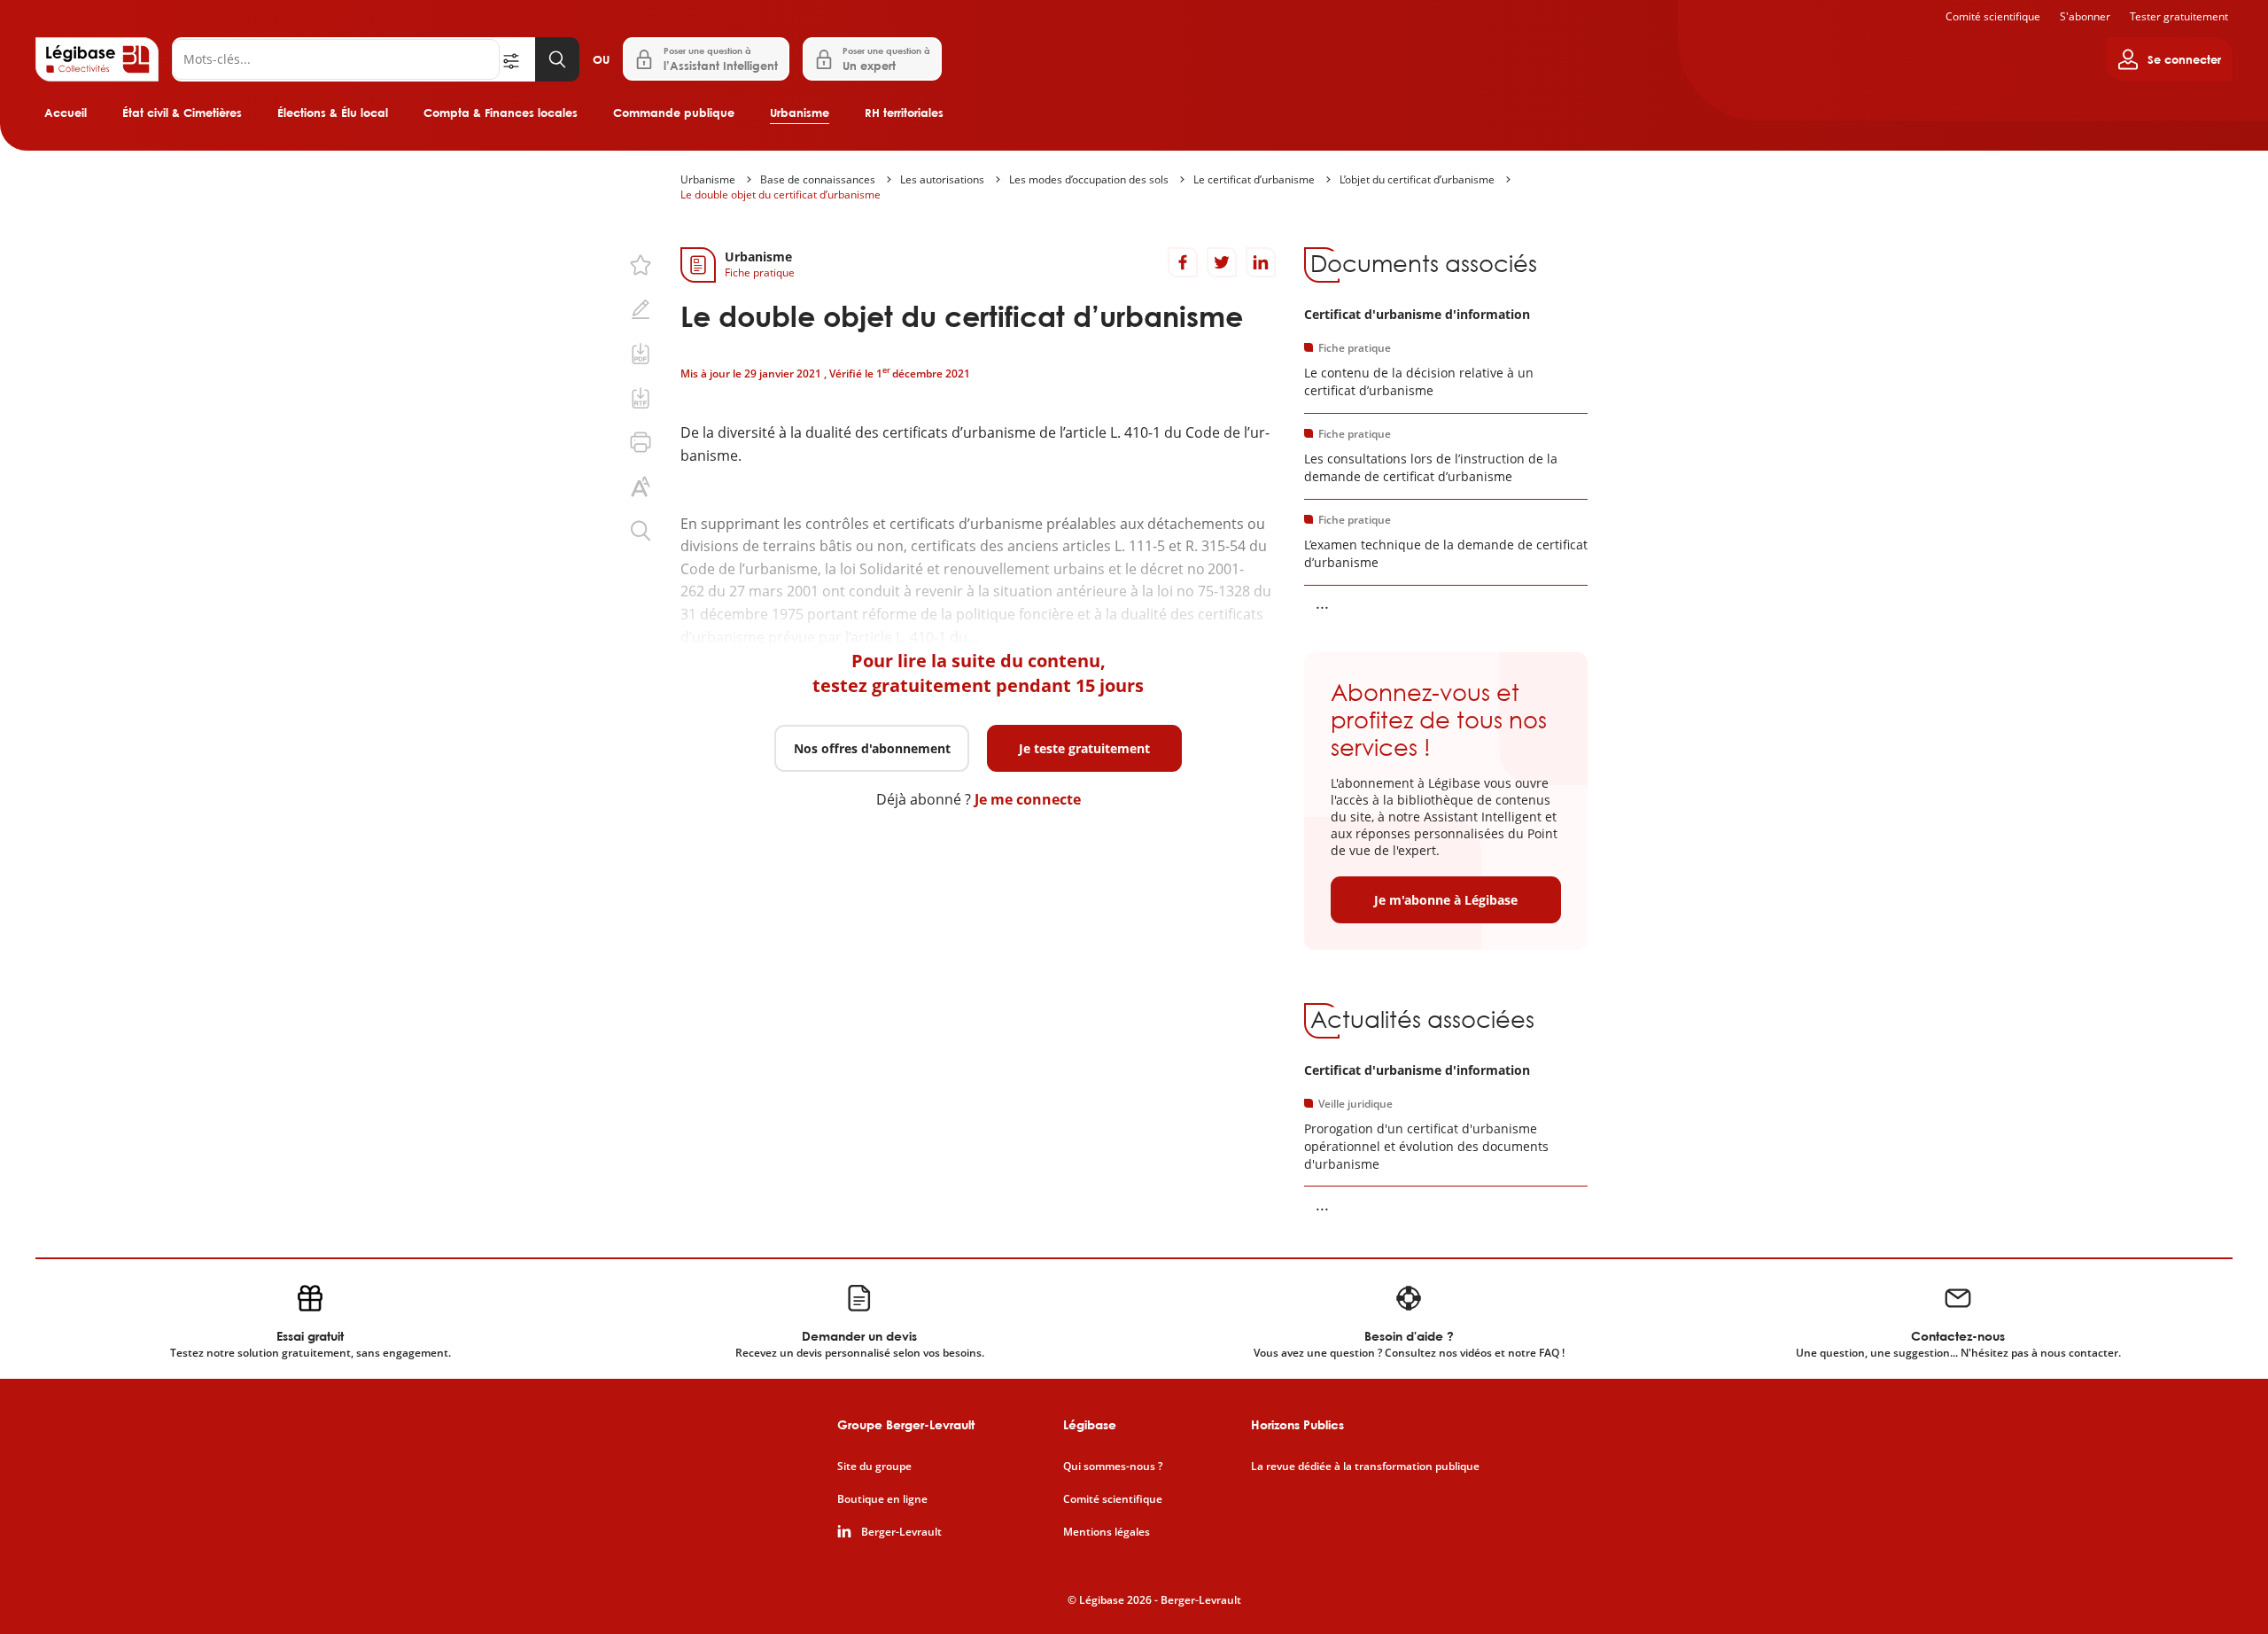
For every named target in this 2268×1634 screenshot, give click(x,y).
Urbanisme (800, 113)
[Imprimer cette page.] (641, 442)
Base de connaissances (818, 179)
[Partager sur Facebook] (1183, 262)
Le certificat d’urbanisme (1254, 179)
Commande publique (674, 113)
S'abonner (2085, 16)
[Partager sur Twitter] (1222, 262)
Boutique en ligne (882, 1499)
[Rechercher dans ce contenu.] (641, 531)
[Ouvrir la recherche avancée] (517, 59)
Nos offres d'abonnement (872, 748)
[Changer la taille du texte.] (641, 486)
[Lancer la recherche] (557, 59)
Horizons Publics (1297, 1424)
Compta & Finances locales (501, 113)
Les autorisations (942, 179)
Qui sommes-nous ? (1113, 1467)
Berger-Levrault (901, 1532)
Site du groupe (874, 1467)
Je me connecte (1028, 799)
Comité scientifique (1993, 16)
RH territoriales (904, 113)
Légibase (1090, 1424)
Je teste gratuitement (1084, 748)
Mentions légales (1107, 1532)
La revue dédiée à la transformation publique (1365, 1467)
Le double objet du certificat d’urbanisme (781, 195)
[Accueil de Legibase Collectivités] (97, 59)
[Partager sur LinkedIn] (1261, 262)
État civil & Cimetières (182, 113)
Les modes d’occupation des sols (1089, 179)
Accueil (66, 113)
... (1322, 603)
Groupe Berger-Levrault (906, 1424)
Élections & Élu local (333, 113)
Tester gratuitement (2179, 16)
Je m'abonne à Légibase (1446, 900)
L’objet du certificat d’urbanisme (1417, 179)
